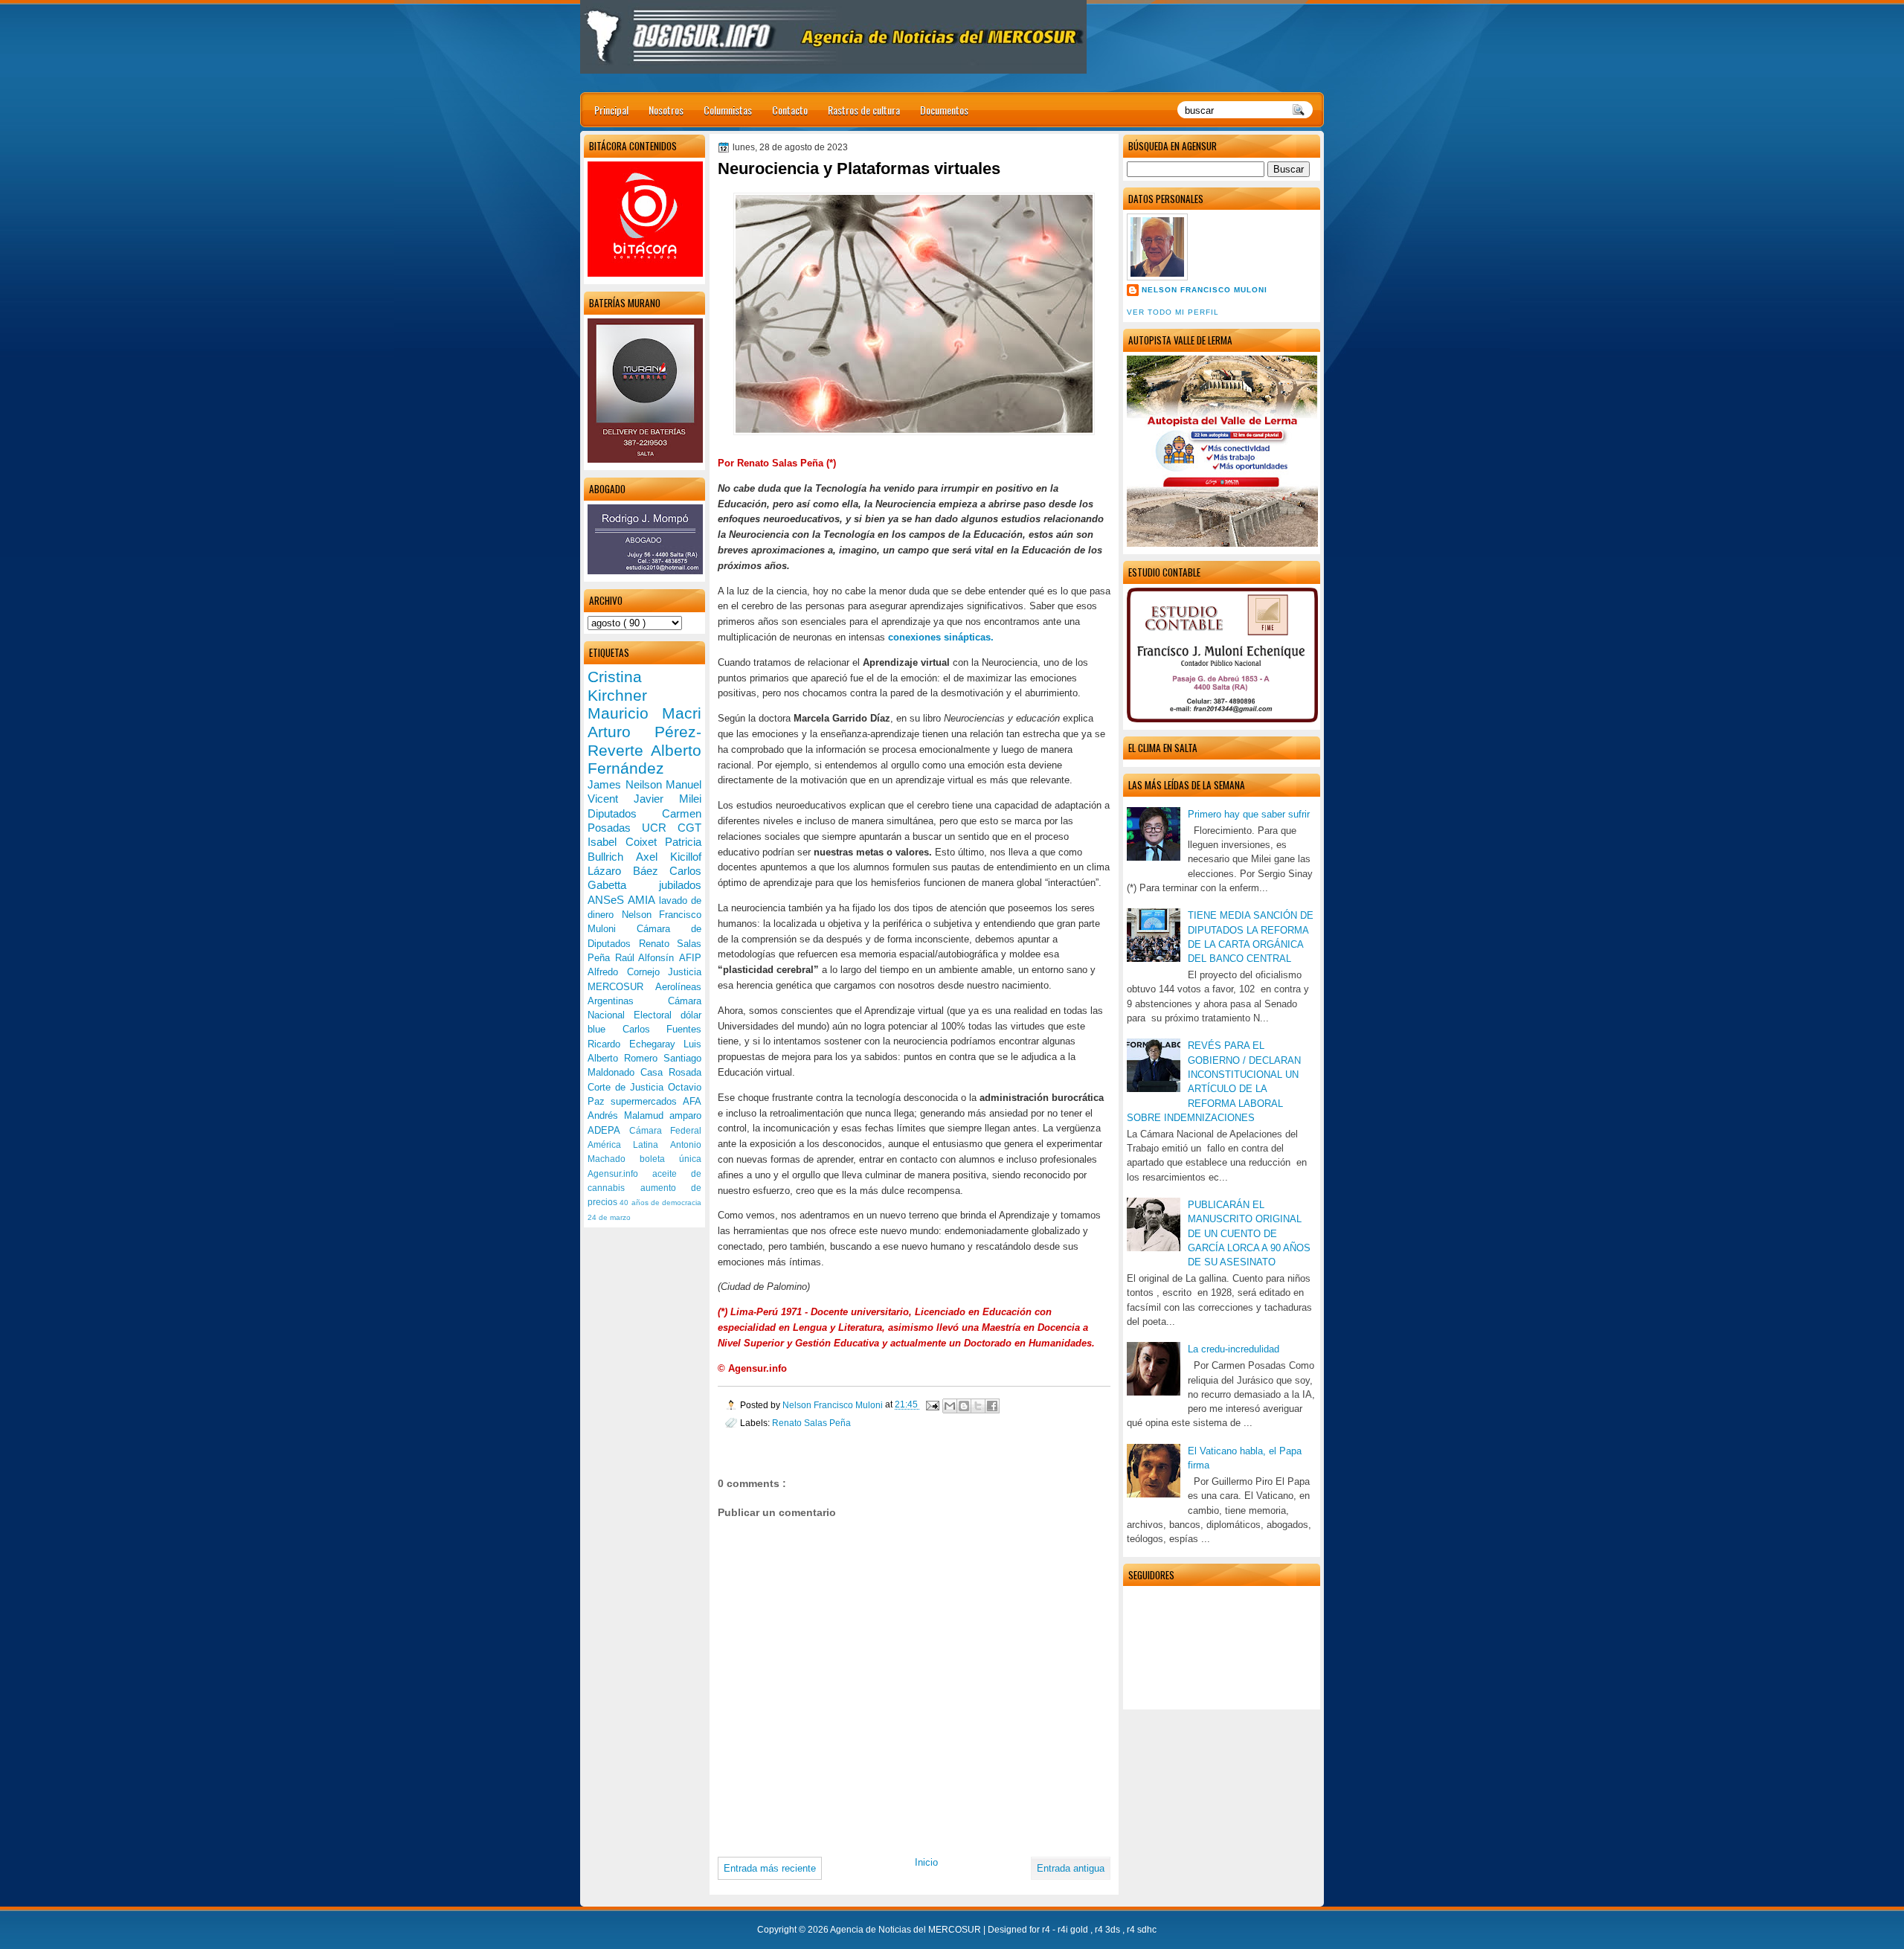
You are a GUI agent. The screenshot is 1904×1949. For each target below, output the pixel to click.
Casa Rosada (671, 1072)
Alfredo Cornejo (628, 972)
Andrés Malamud (628, 1115)
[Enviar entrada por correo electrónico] (932, 1405)
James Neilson (627, 784)
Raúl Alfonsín (647, 958)
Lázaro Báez (628, 871)
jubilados (680, 885)
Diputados (625, 813)
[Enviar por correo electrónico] (950, 1406)
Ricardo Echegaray (636, 1044)
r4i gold (1074, 1930)
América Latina (629, 1145)
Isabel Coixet (626, 842)
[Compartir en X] (978, 1406)
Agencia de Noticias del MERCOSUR (907, 1930)
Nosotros (666, 110)
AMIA (643, 900)
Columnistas (728, 110)
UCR (660, 828)
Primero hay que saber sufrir (1249, 814)
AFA (692, 1101)
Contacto (790, 110)
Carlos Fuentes (662, 1029)
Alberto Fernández (644, 760)
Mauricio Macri (644, 713)
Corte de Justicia (628, 1087)
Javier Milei (668, 799)
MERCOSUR (621, 987)
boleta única (670, 1159)
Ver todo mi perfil (1173, 312)
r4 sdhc (1142, 1930)
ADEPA (608, 1130)
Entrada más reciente (770, 1868)
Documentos (944, 110)
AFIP (690, 958)
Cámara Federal (666, 1131)
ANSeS (608, 900)
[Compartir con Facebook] (992, 1406)
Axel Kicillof (669, 857)
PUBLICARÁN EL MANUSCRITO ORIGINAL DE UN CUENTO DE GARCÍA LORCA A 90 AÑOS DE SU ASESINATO (1249, 1233)
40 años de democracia (660, 1203)
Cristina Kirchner (617, 686)
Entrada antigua (1071, 1868)
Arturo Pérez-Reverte (644, 741)
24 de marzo (609, 1217)
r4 (1047, 1930)
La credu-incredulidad (1234, 1349)
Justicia (685, 972)
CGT (689, 828)
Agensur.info (620, 1174)
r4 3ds (1109, 1930)
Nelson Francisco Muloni (1205, 290)
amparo (685, 1115)
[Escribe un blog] (964, 1406)
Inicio (926, 1862)
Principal (611, 110)
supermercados (647, 1101)
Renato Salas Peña (811, 1423)
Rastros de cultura (864, 110)
